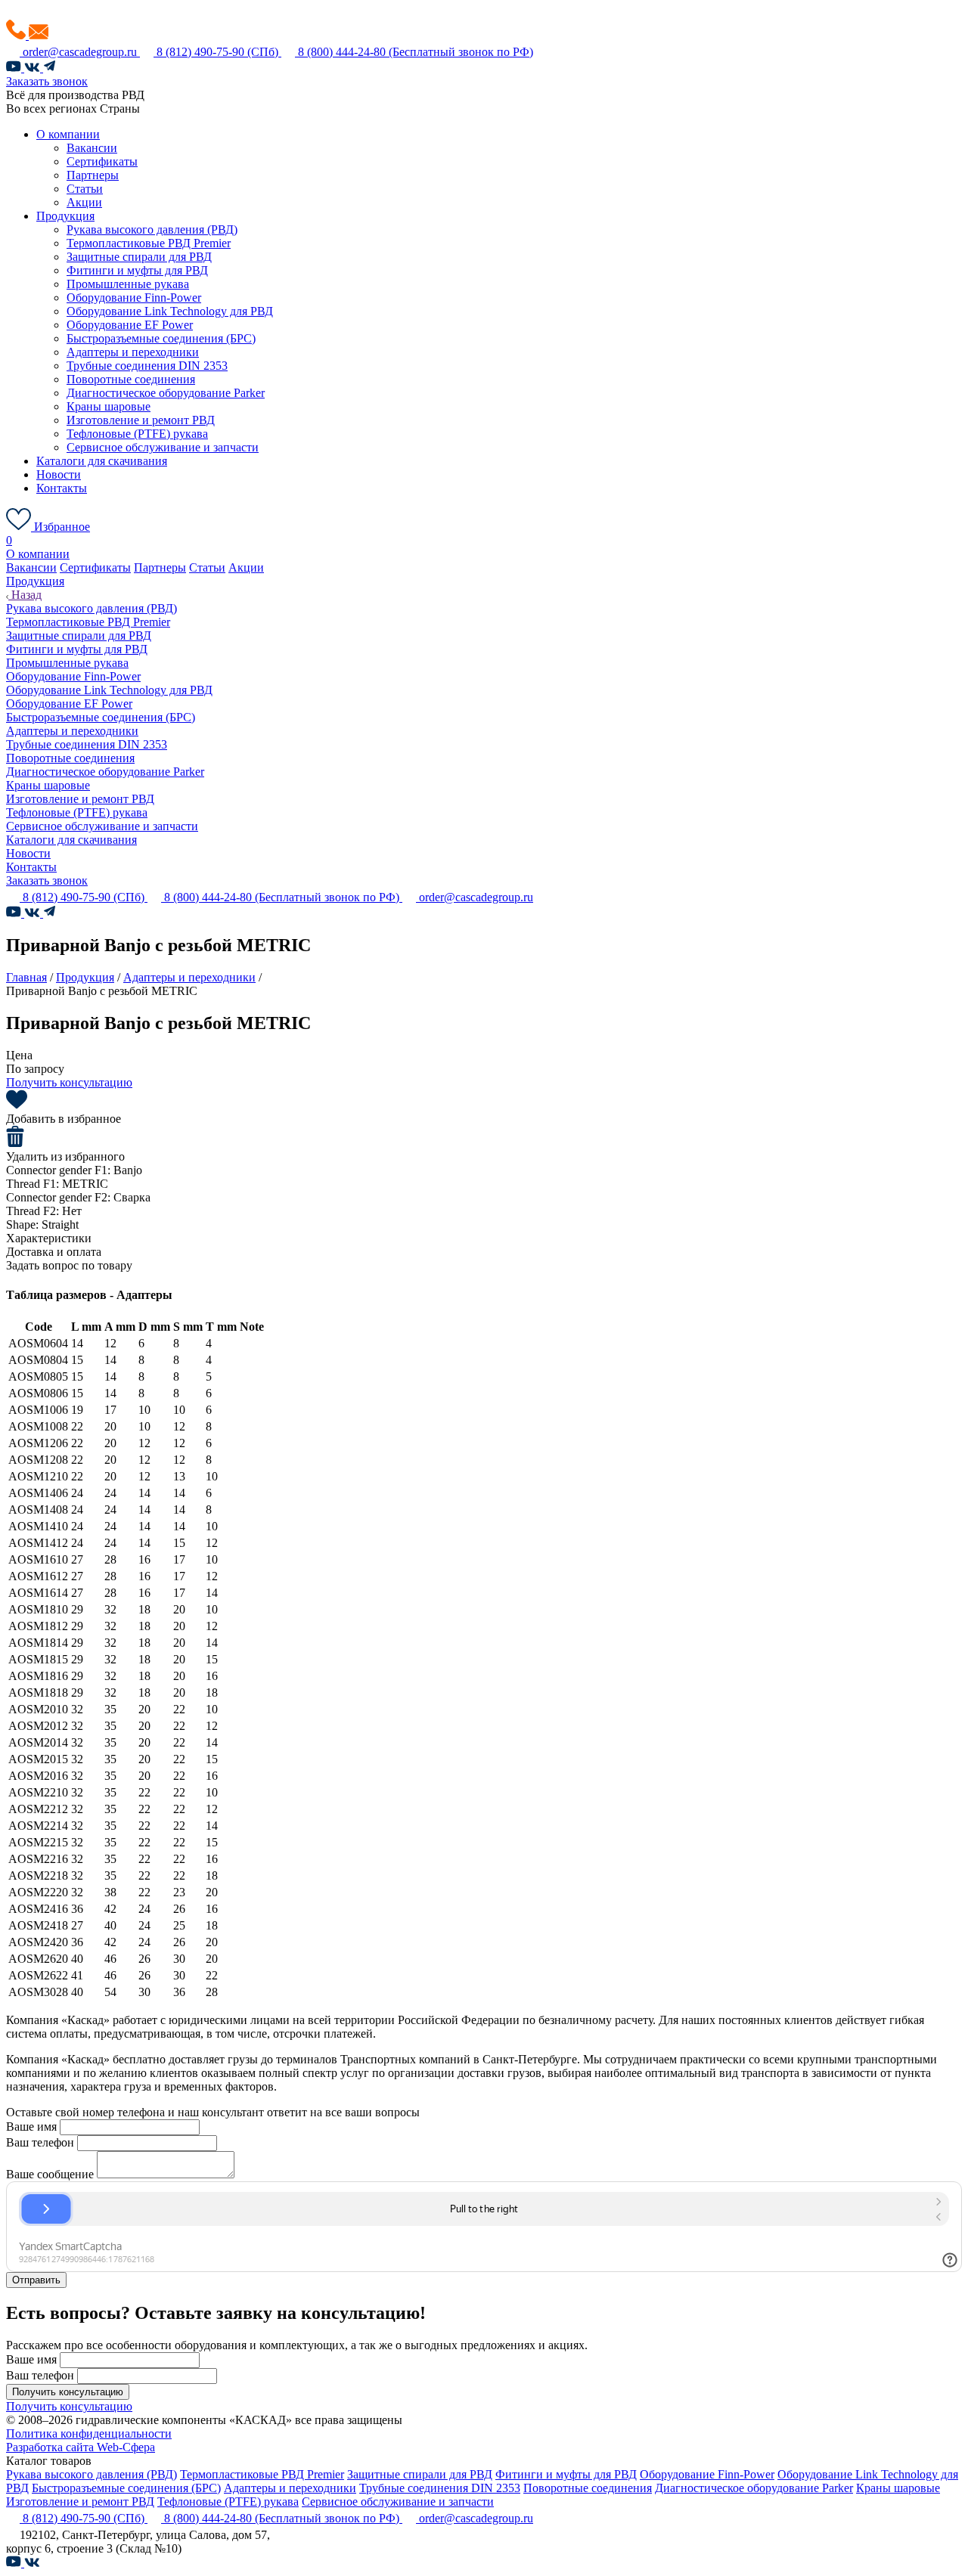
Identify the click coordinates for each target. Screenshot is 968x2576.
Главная (26, 977)
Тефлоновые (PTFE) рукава (137, 434)
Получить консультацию (69, 1082)
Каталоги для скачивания (102, 461)
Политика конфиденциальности (89, 2433)
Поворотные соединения (131, 379)
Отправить (36, 2280)
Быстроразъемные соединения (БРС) (161, 338)
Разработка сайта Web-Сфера (81, 2447)
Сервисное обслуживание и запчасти (163, 447)
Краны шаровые (109, 406)
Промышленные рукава (128, 284)
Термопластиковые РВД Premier (149, 243)
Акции (84, 202)
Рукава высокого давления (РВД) (152, 229)
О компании (68, 134)
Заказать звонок (47, 81)
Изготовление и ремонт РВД (141, 420)
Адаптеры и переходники (133, 352)
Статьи (85, 189)
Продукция (65, 216)
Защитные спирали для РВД (139, 257)
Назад (25, 595)
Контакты (62, 488)
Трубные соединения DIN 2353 (147, 366)
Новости (59, 474)
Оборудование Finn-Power (134, 298)
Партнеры (93, 175)
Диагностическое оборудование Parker (166, 393)
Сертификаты (102, 161)
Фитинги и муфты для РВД (137, 270)
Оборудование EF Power (130, 325)
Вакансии (92, 148)
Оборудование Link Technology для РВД (170, 311)
